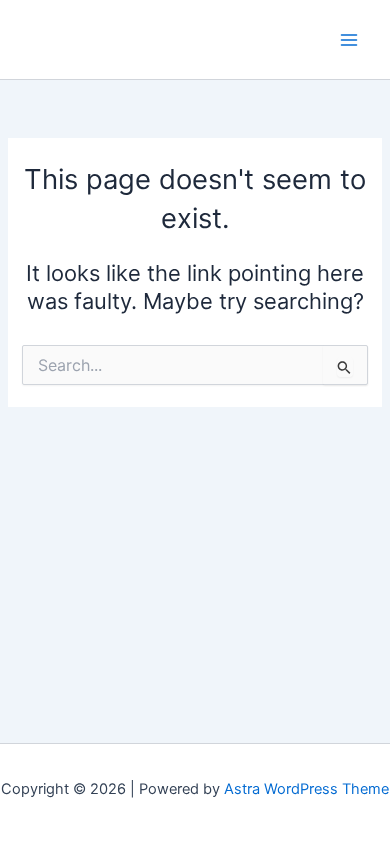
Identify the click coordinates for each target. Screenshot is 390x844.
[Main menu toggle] (349, 40)
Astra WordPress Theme (306, 789)
